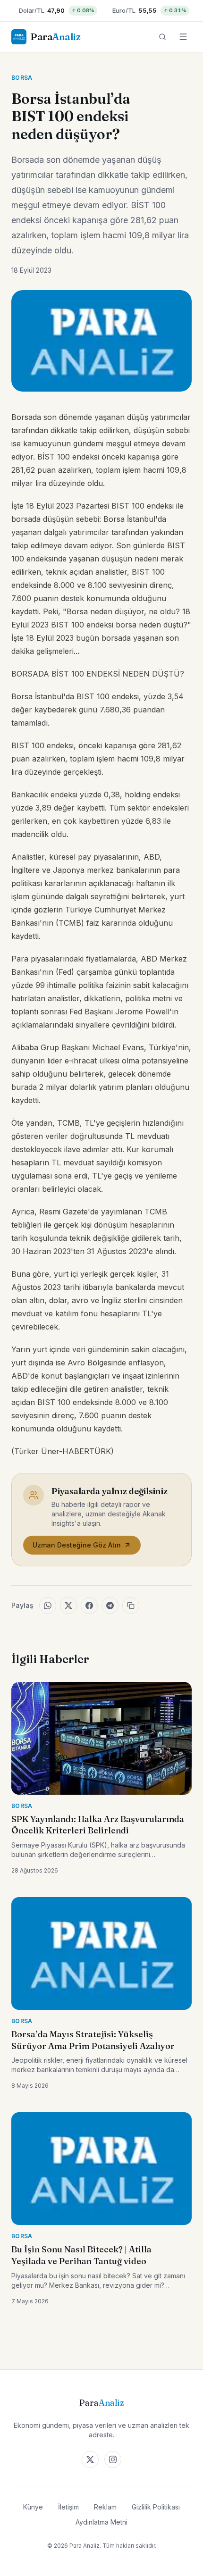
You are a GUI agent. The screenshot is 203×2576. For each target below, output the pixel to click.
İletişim (68, 2507)
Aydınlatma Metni (101, 2522)
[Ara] (162, 37)
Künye (33, 2507)
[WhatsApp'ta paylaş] (48, 1606)
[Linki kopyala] (131, 1606)
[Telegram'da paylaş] (110, 1606)
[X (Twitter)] (90, 2459)
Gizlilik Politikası (156, 2507)
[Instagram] (113, 2459)
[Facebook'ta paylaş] (89, 1606)
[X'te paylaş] (68, 1606)
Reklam (105, 2507)
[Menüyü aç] (183, 37)
